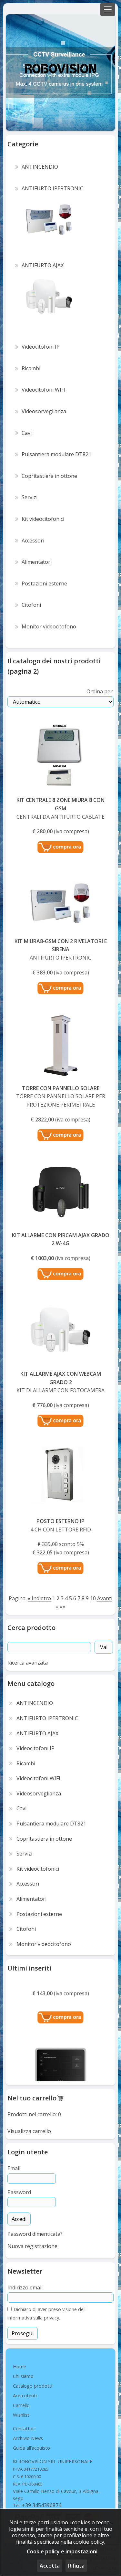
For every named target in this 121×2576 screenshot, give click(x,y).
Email (14, 2168)
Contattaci (24, 2428)
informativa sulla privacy (33, 2318)
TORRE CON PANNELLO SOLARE (61, 1088)
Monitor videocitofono (44, 1944)
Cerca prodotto (31, 1628)
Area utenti (25, 2395)
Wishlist (21, 2415)
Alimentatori (31, 1899)
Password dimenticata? (35, 2234)
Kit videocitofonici (38, 1869)
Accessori (28, 1884)
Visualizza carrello (29, 2131)
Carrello (21, 2405)
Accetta (50, 2566)
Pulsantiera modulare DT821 (51, 1824)
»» (63, 1606)
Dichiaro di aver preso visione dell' (49, 2309)
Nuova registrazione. (33, 2246)
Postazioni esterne (39, 1914)
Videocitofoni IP (35, 1748)
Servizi (24, 1854)
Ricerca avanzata (28, 1663)
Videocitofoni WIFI (38, 1778)
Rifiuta (76, 2566)
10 (93, 1598)
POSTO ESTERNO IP (60, 1521)
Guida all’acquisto (31, 2448)
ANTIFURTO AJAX (37, 1733)
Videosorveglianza (39, 1793)
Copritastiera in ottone (44, 1839)
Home (20, 2366)
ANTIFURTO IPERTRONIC (47, 1718)
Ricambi (26, 1763)
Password (19, 2192)
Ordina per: (100, 691)
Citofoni (26, 1929)
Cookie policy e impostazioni (62, 2551)
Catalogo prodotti (33, 2386)
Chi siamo (23, 2376)
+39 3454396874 (42, 2505)
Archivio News (28, 2438)
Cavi (21, 1808)
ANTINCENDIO (35, 1703)
